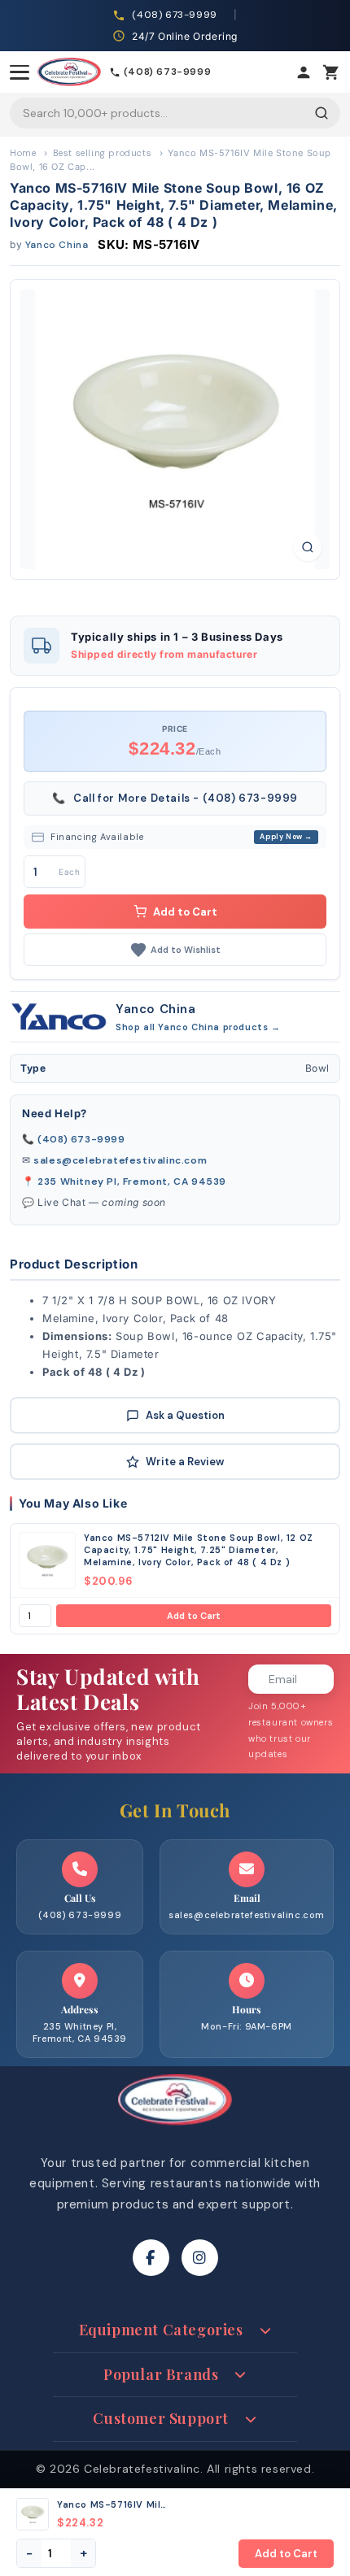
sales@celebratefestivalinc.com (120, 1160)
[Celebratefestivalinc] (175, 2130)
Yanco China (57, 245)
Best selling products (103, 153)
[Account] (304, 72)
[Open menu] (20, 72)
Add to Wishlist (186, 950)
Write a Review (185, 1462)
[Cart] (331, 72)
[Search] (322, 113)
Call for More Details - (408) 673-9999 (175, 798)
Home (23, 153)
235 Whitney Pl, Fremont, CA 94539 (132, 1181)
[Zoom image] (308, 547)
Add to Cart (194, 1616)
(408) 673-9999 (81, 1139)
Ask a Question (185, 1415)
